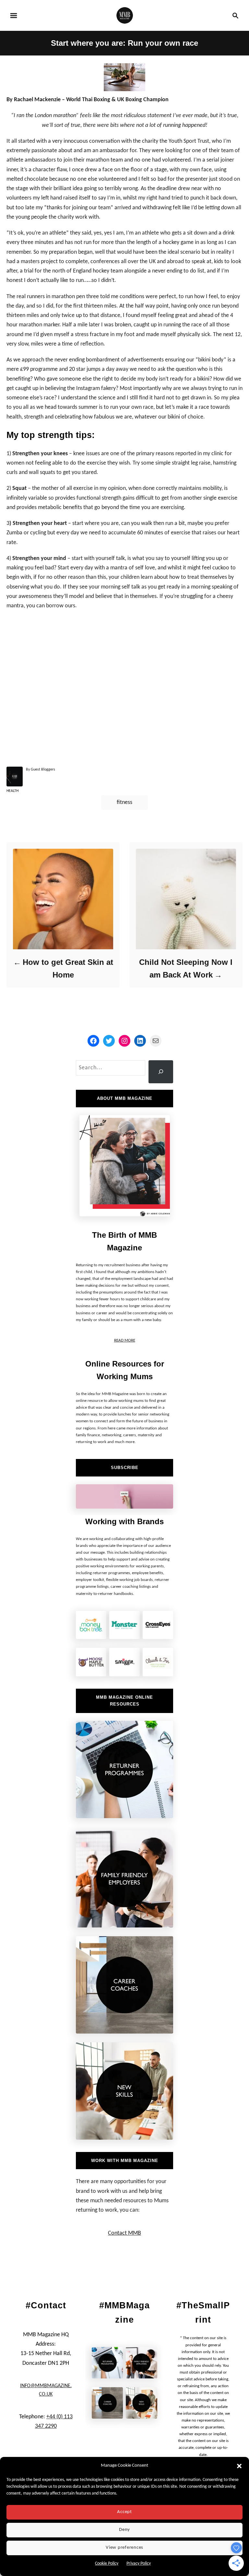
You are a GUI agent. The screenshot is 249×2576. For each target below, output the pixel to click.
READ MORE (125, 1340)
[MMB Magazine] (125, 15)
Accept (124, 2512)
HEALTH (12, 791)
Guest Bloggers (43, 770)
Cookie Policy (107, 2564)
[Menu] (14, 16)
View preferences (124, 2548)
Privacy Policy (139, 2564)
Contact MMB (124, 2233)
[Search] (161, 1072)
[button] (239, 2466)
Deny (124, 2530)
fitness (124, 802)
